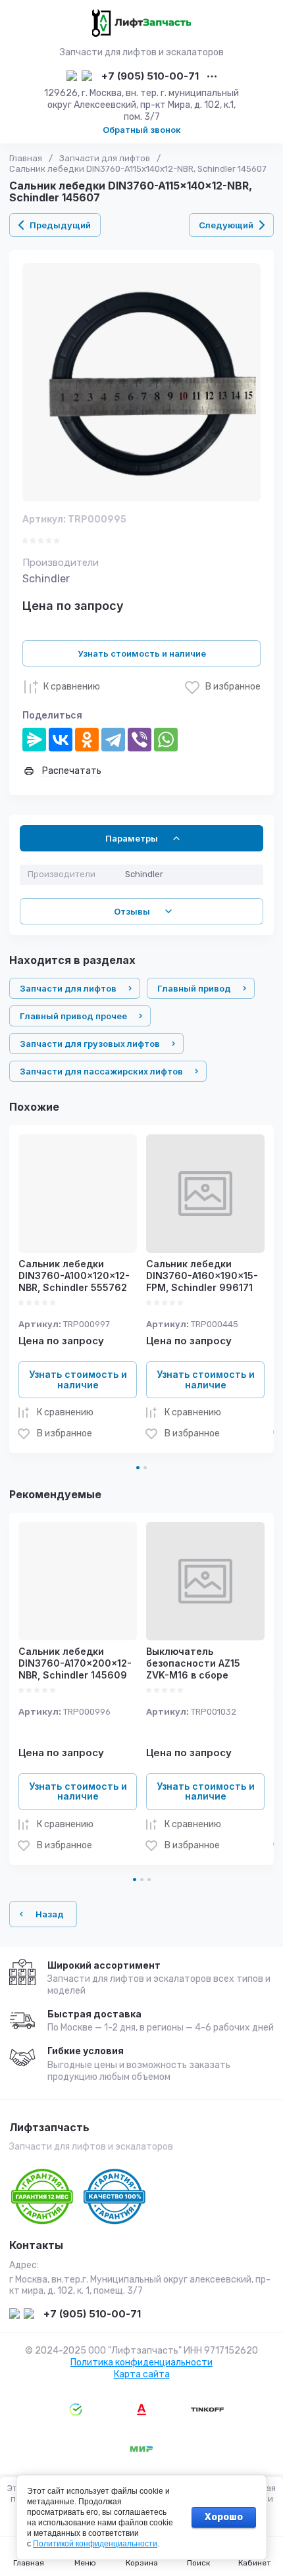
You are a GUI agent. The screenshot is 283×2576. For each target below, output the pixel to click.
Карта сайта (142, 2374)
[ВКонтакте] (61, 740)
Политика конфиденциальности (141, 2362)
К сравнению (72, 687)
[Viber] (140, 740)
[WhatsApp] (166, 740)
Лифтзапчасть (49, 2128)
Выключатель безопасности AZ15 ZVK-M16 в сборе (193, 1663)
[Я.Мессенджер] (34, 740)
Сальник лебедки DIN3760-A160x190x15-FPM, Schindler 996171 (202, 1275)
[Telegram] (113, 740)
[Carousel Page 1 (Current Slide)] (138, 1468)
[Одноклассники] (87, 740)
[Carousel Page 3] (149, 1880)
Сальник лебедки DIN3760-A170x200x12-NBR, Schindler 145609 (75, 1663)
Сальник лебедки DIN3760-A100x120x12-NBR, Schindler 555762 (74, 1275)
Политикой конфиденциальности (95, 2544)
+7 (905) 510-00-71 (150, 77)
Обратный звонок (142, 130)
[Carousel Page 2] (145, 1468)
